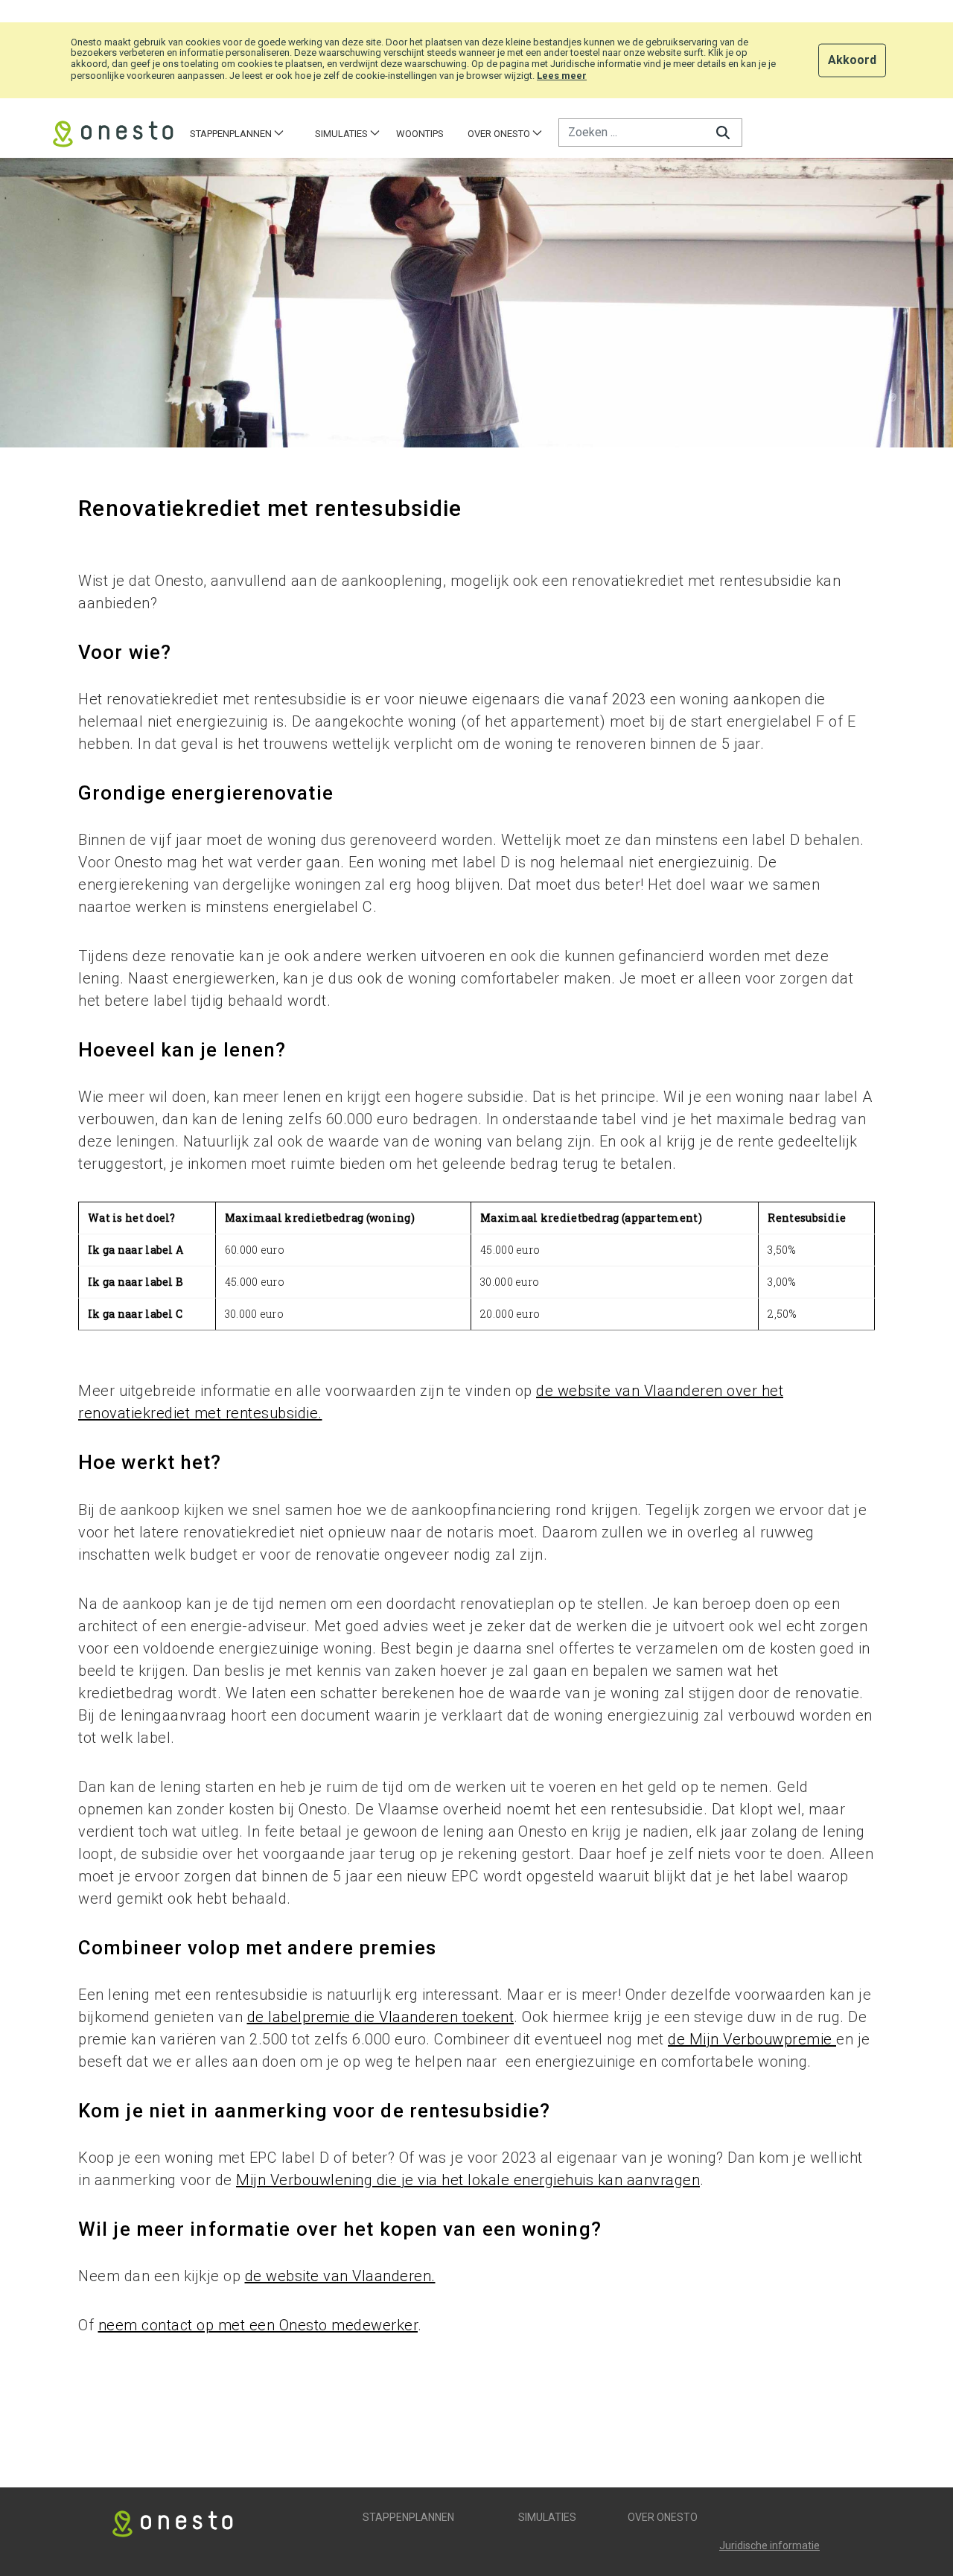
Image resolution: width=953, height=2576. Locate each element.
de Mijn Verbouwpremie (752, 2039)
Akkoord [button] (852, 59)
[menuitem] (237, 134)
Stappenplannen (408, 2517)
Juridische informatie (769, 2545)
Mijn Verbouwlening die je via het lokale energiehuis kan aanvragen (468, 2180)
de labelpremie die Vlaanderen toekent (381, 2017)
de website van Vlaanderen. (340, 2276)
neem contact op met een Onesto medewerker (258, 2325)
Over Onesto (663, 2517)
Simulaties (547, 2517)
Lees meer (562, 76)
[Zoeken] (723, 132)
